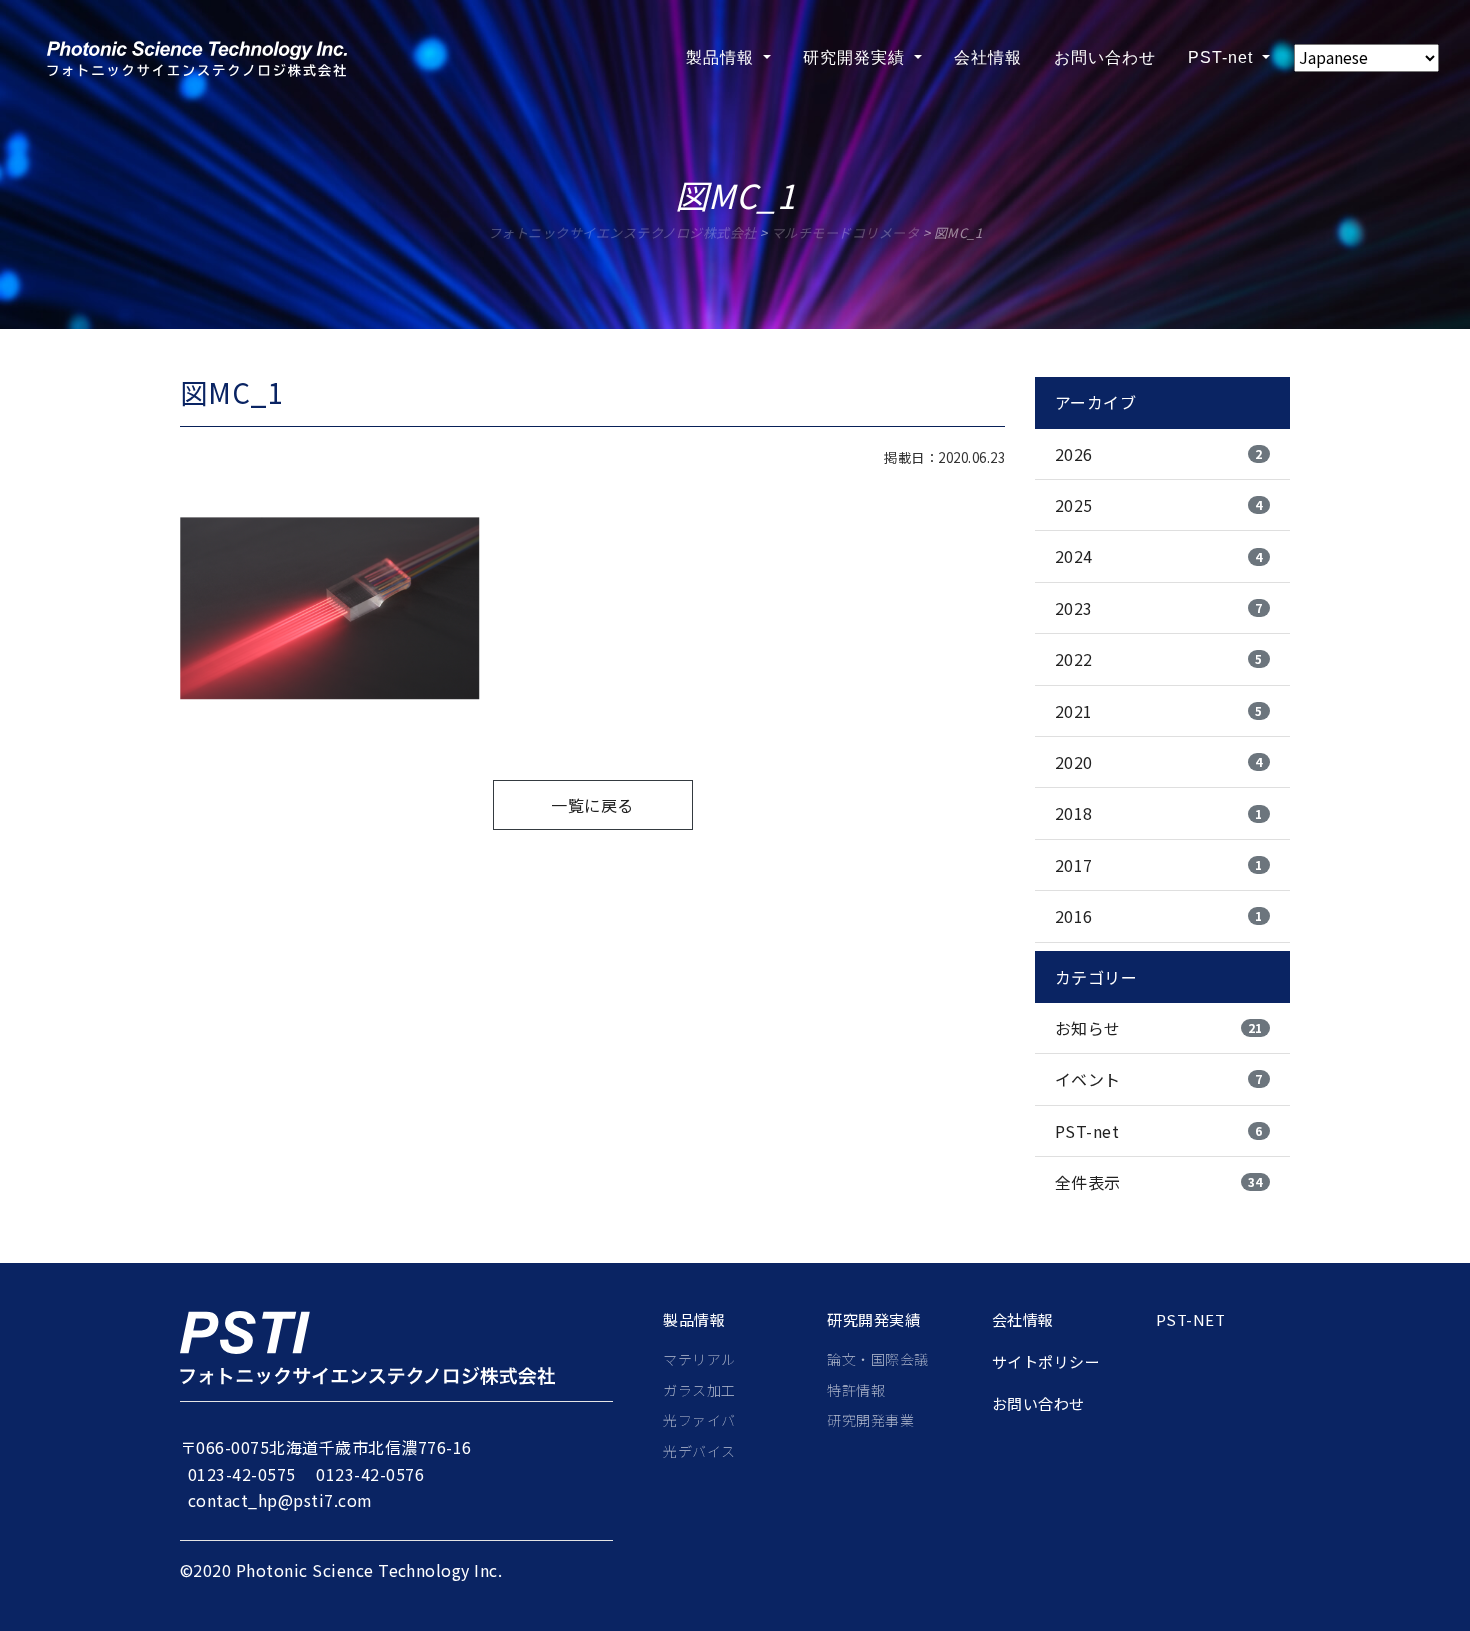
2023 (1159, 608)
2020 (1159, 762)
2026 (1159, 454)
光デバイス (699, 1451)
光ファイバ (699, 1420)
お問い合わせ (1105, 57)
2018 (1159, 813)
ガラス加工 (699, 1390)
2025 (1159, 505)
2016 (1159, 916)
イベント (1159, 1079)
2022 (1159, 659)
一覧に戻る (592, 805)
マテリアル (699, 1359)
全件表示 (1159, 1182)
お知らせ (1159, 1028)
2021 (1159, 711)
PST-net (1223, 57)
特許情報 (856, 1390)
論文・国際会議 (877, 1359)
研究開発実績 (856, 57)
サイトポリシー (1046, 1362)
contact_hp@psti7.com (280, 1500)
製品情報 (722, 57)
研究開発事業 (870, 1420)
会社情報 (988, 57)
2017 (1159, 865)
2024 (1159, 556)
